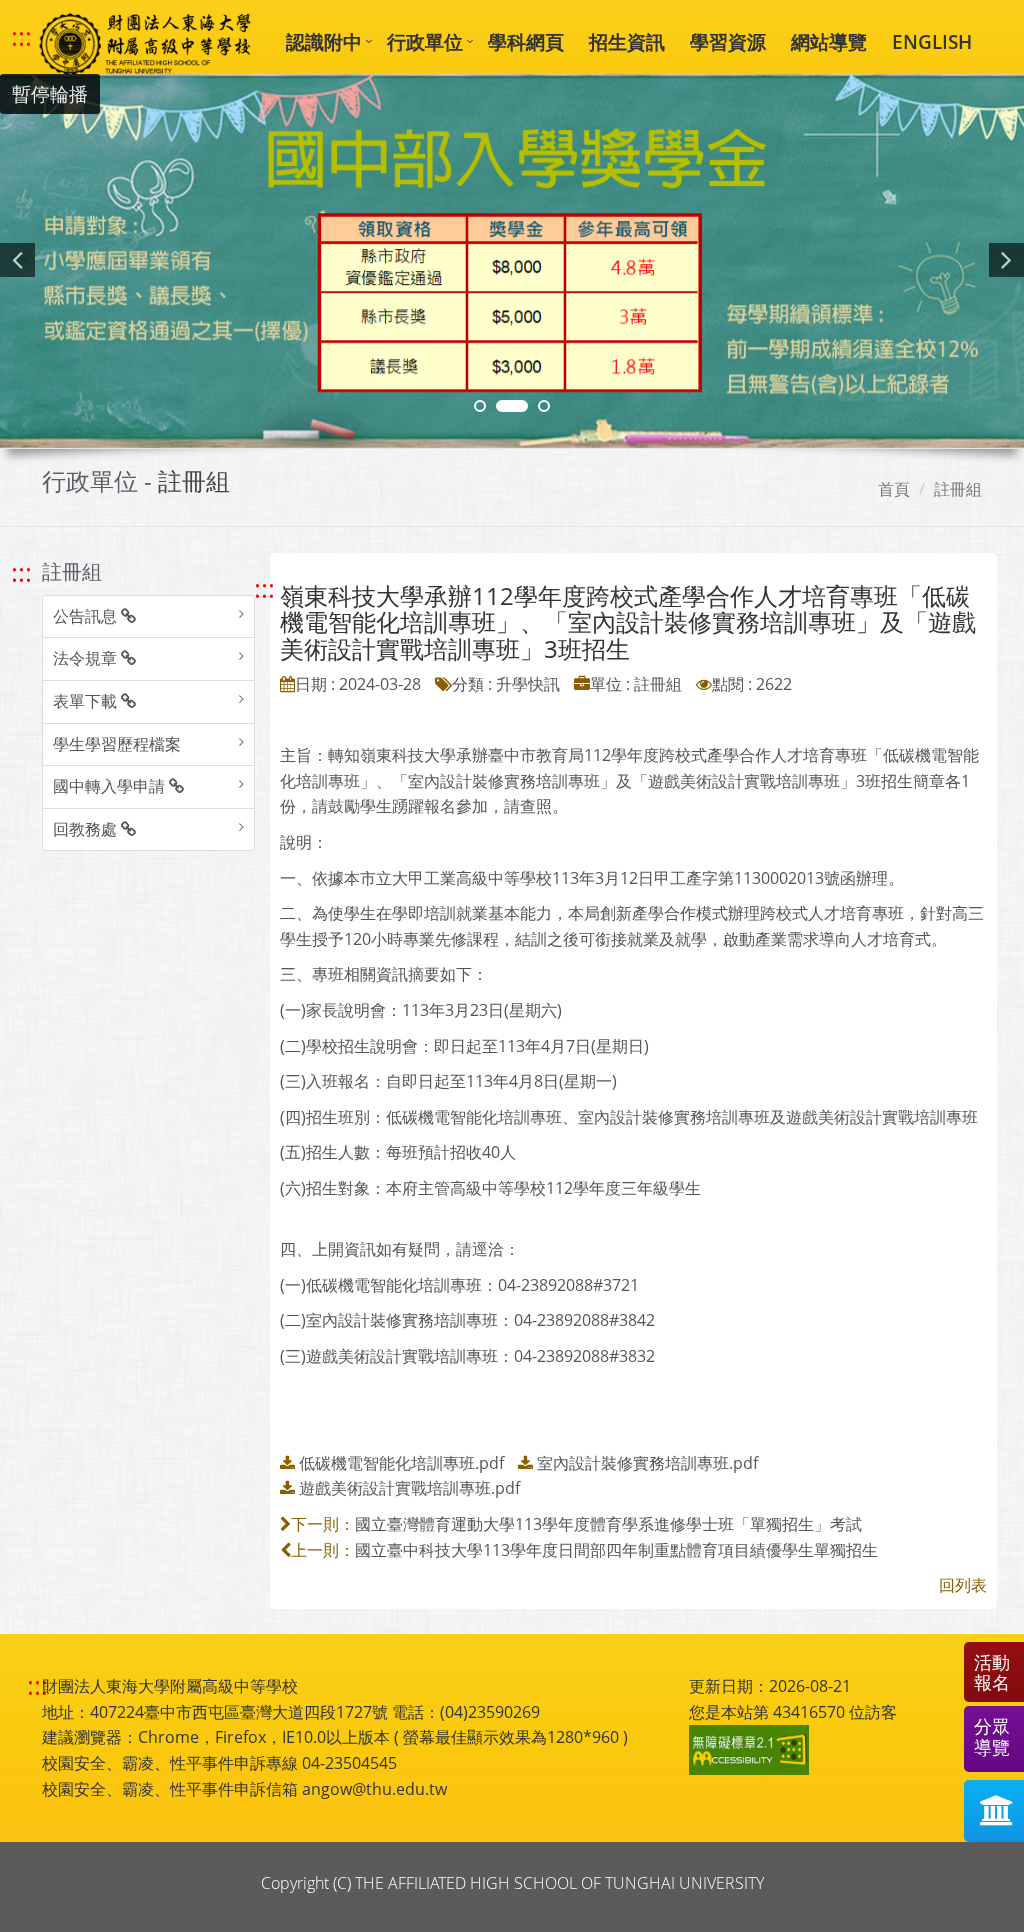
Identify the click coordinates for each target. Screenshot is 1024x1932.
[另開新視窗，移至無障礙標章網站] (752, 1750)
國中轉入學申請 (111, 786)
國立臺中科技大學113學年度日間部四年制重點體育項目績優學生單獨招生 (616, 1550)
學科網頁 (526, 41)
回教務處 (87, 829)
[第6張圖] (544, 406)
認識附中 (324, 41)
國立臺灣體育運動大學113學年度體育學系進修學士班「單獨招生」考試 (608, 1524)
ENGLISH (932, 41)
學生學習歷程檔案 (117, 744)
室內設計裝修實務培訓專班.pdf (647, 1463)
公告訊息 (87, 616)
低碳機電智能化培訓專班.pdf (401, 1463)
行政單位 (425, 41)
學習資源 (728, 41)
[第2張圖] (480, 406)
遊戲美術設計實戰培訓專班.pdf (409, 1488)
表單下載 (87, 701)
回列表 (963, 1585)
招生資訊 (627, 41)
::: (21, 37)
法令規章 (87, 658)
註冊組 (958, 489)
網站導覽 (829, 41)
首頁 (894, 489)
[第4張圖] (512, 406)
